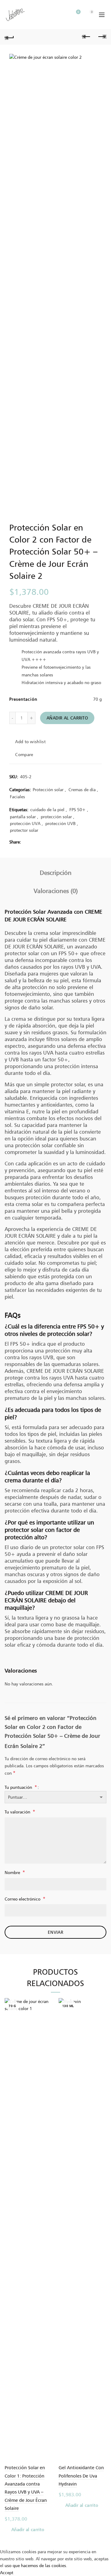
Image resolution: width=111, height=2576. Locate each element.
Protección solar (48, 789)
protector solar (24, 830)
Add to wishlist (30, 741)
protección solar (56, 817)
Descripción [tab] (56, 873)
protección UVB (60, 823)
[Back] (9, 37)
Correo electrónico (25, 1899)
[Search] (61, 15)
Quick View (47, 2025)
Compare (24, 754)
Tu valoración (20, 1812)
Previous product (86, 37)
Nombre (15, 1872)
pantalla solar (23, 817)
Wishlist (78, 12)
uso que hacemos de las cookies (35, 2565)
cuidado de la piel (47, 809)
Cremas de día (82, 789)
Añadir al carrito (67, 718)
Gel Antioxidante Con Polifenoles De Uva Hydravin (81, 2476)
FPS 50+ (78, 809)
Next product (102, 37)
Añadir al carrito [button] (28, 2529)
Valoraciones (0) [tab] (56, 891)
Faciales (17, 797)
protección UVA (25, 823)
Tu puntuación (21, 1787)
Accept (7, 2572)
